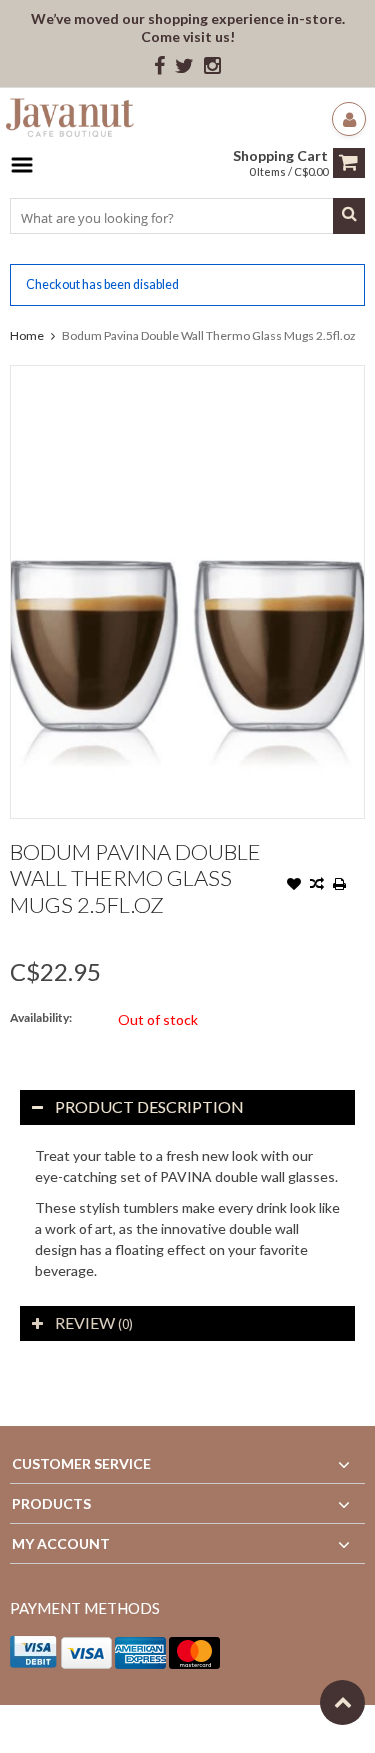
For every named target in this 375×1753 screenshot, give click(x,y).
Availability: (41, 1017)
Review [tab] (94, 1322)
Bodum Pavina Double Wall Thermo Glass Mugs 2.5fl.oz (209, 335)
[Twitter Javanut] (184, 66)
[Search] (349, 216)
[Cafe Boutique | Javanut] (70, 120)
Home (27, 335)
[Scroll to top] (342, 1702)
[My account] (349, 119)
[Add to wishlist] (294, 886)
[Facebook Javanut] (159, 66)
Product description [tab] (149, 1106)
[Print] (340, 886)
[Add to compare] (317, 886)
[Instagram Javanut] (212, 66)
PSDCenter (271, 1728)
